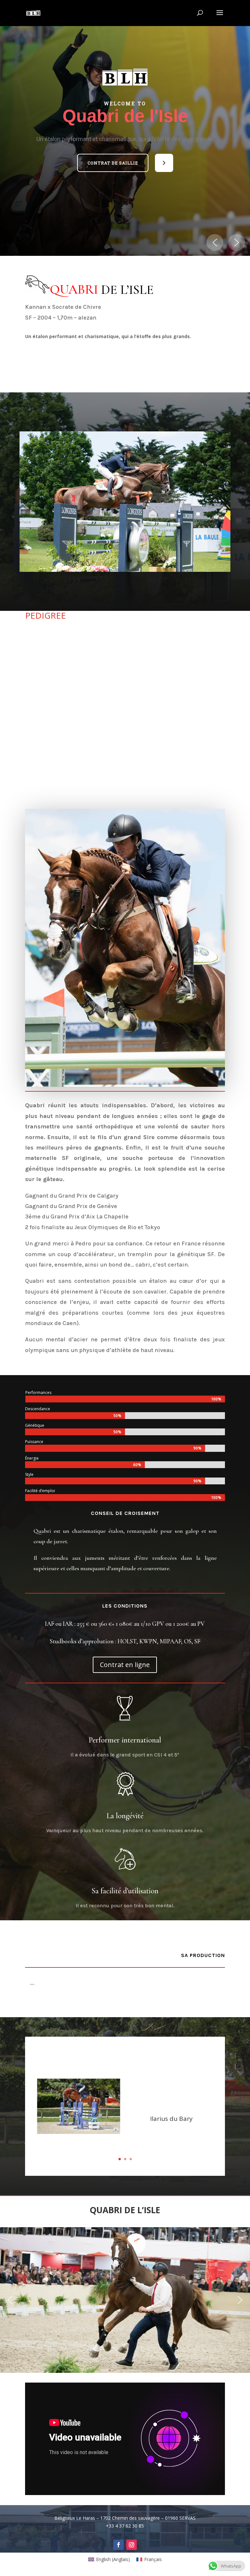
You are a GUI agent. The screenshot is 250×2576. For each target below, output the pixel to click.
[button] (113, 163)
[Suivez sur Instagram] (132, 2545)
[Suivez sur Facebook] (118, 2545)
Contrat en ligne (125, 1665)
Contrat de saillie (113, 163)
